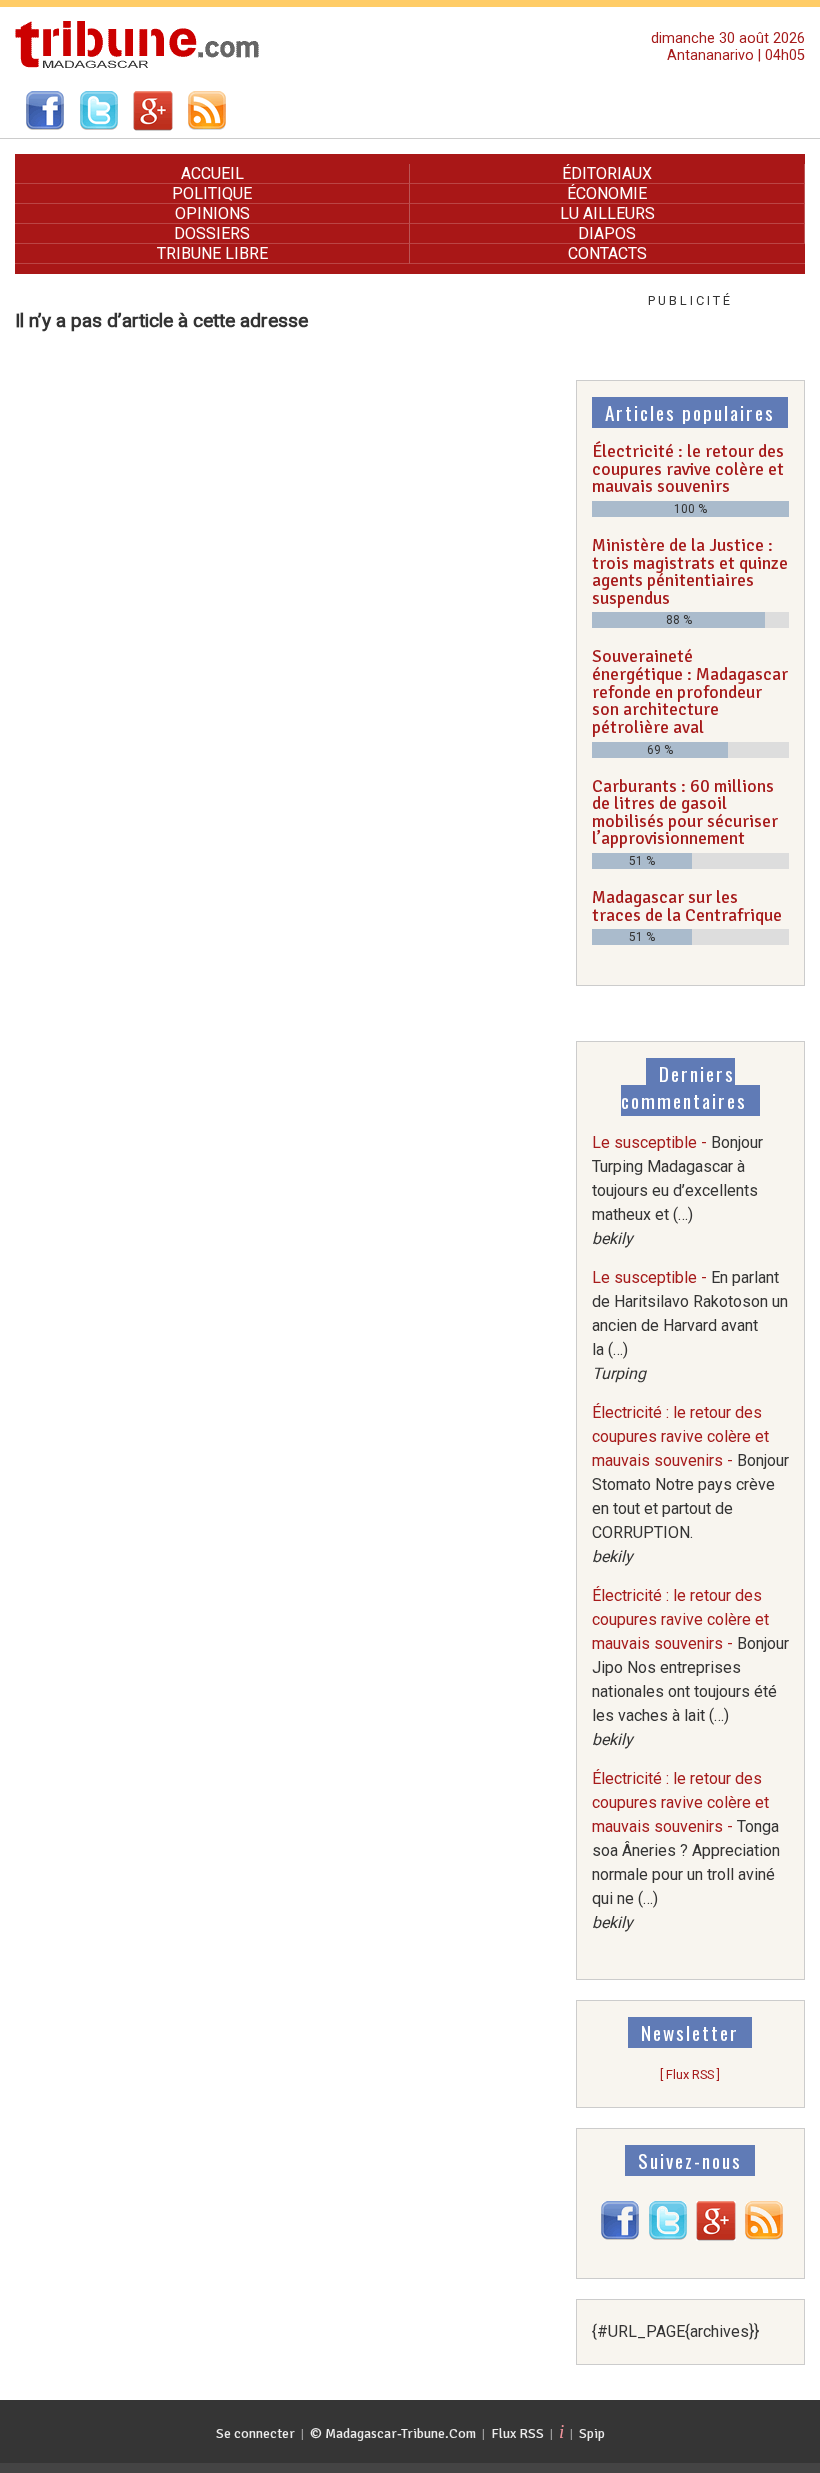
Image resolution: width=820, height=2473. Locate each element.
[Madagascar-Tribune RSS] (764, 2235)
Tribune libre (212, 253)
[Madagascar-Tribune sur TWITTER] (668, 2235)
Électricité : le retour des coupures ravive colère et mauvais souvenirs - (690, 1484)
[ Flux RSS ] (690, 2074)
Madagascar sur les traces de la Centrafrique (687, 906)
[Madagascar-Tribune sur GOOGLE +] (716, 2235)
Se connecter (255, 2433)
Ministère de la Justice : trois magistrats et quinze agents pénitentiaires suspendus (690, 571)
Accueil (212, 173)
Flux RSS (517, 2433)
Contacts (607, 253)
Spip (592, 2433)
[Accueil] (137, 65)
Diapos (607, 233)
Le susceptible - (677, 1190)
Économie (607, 193)
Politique (212, 193)
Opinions (212, 213)
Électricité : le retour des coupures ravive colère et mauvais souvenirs (688, 468)
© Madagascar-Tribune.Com (393, 2433)
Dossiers (212, 233)
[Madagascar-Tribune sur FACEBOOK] (620, 2235)
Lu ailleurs (607, 213)
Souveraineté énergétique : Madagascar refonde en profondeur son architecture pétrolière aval (690, 691)
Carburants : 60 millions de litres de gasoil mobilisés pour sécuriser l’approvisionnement (685, 812)
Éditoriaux (607, 173)
